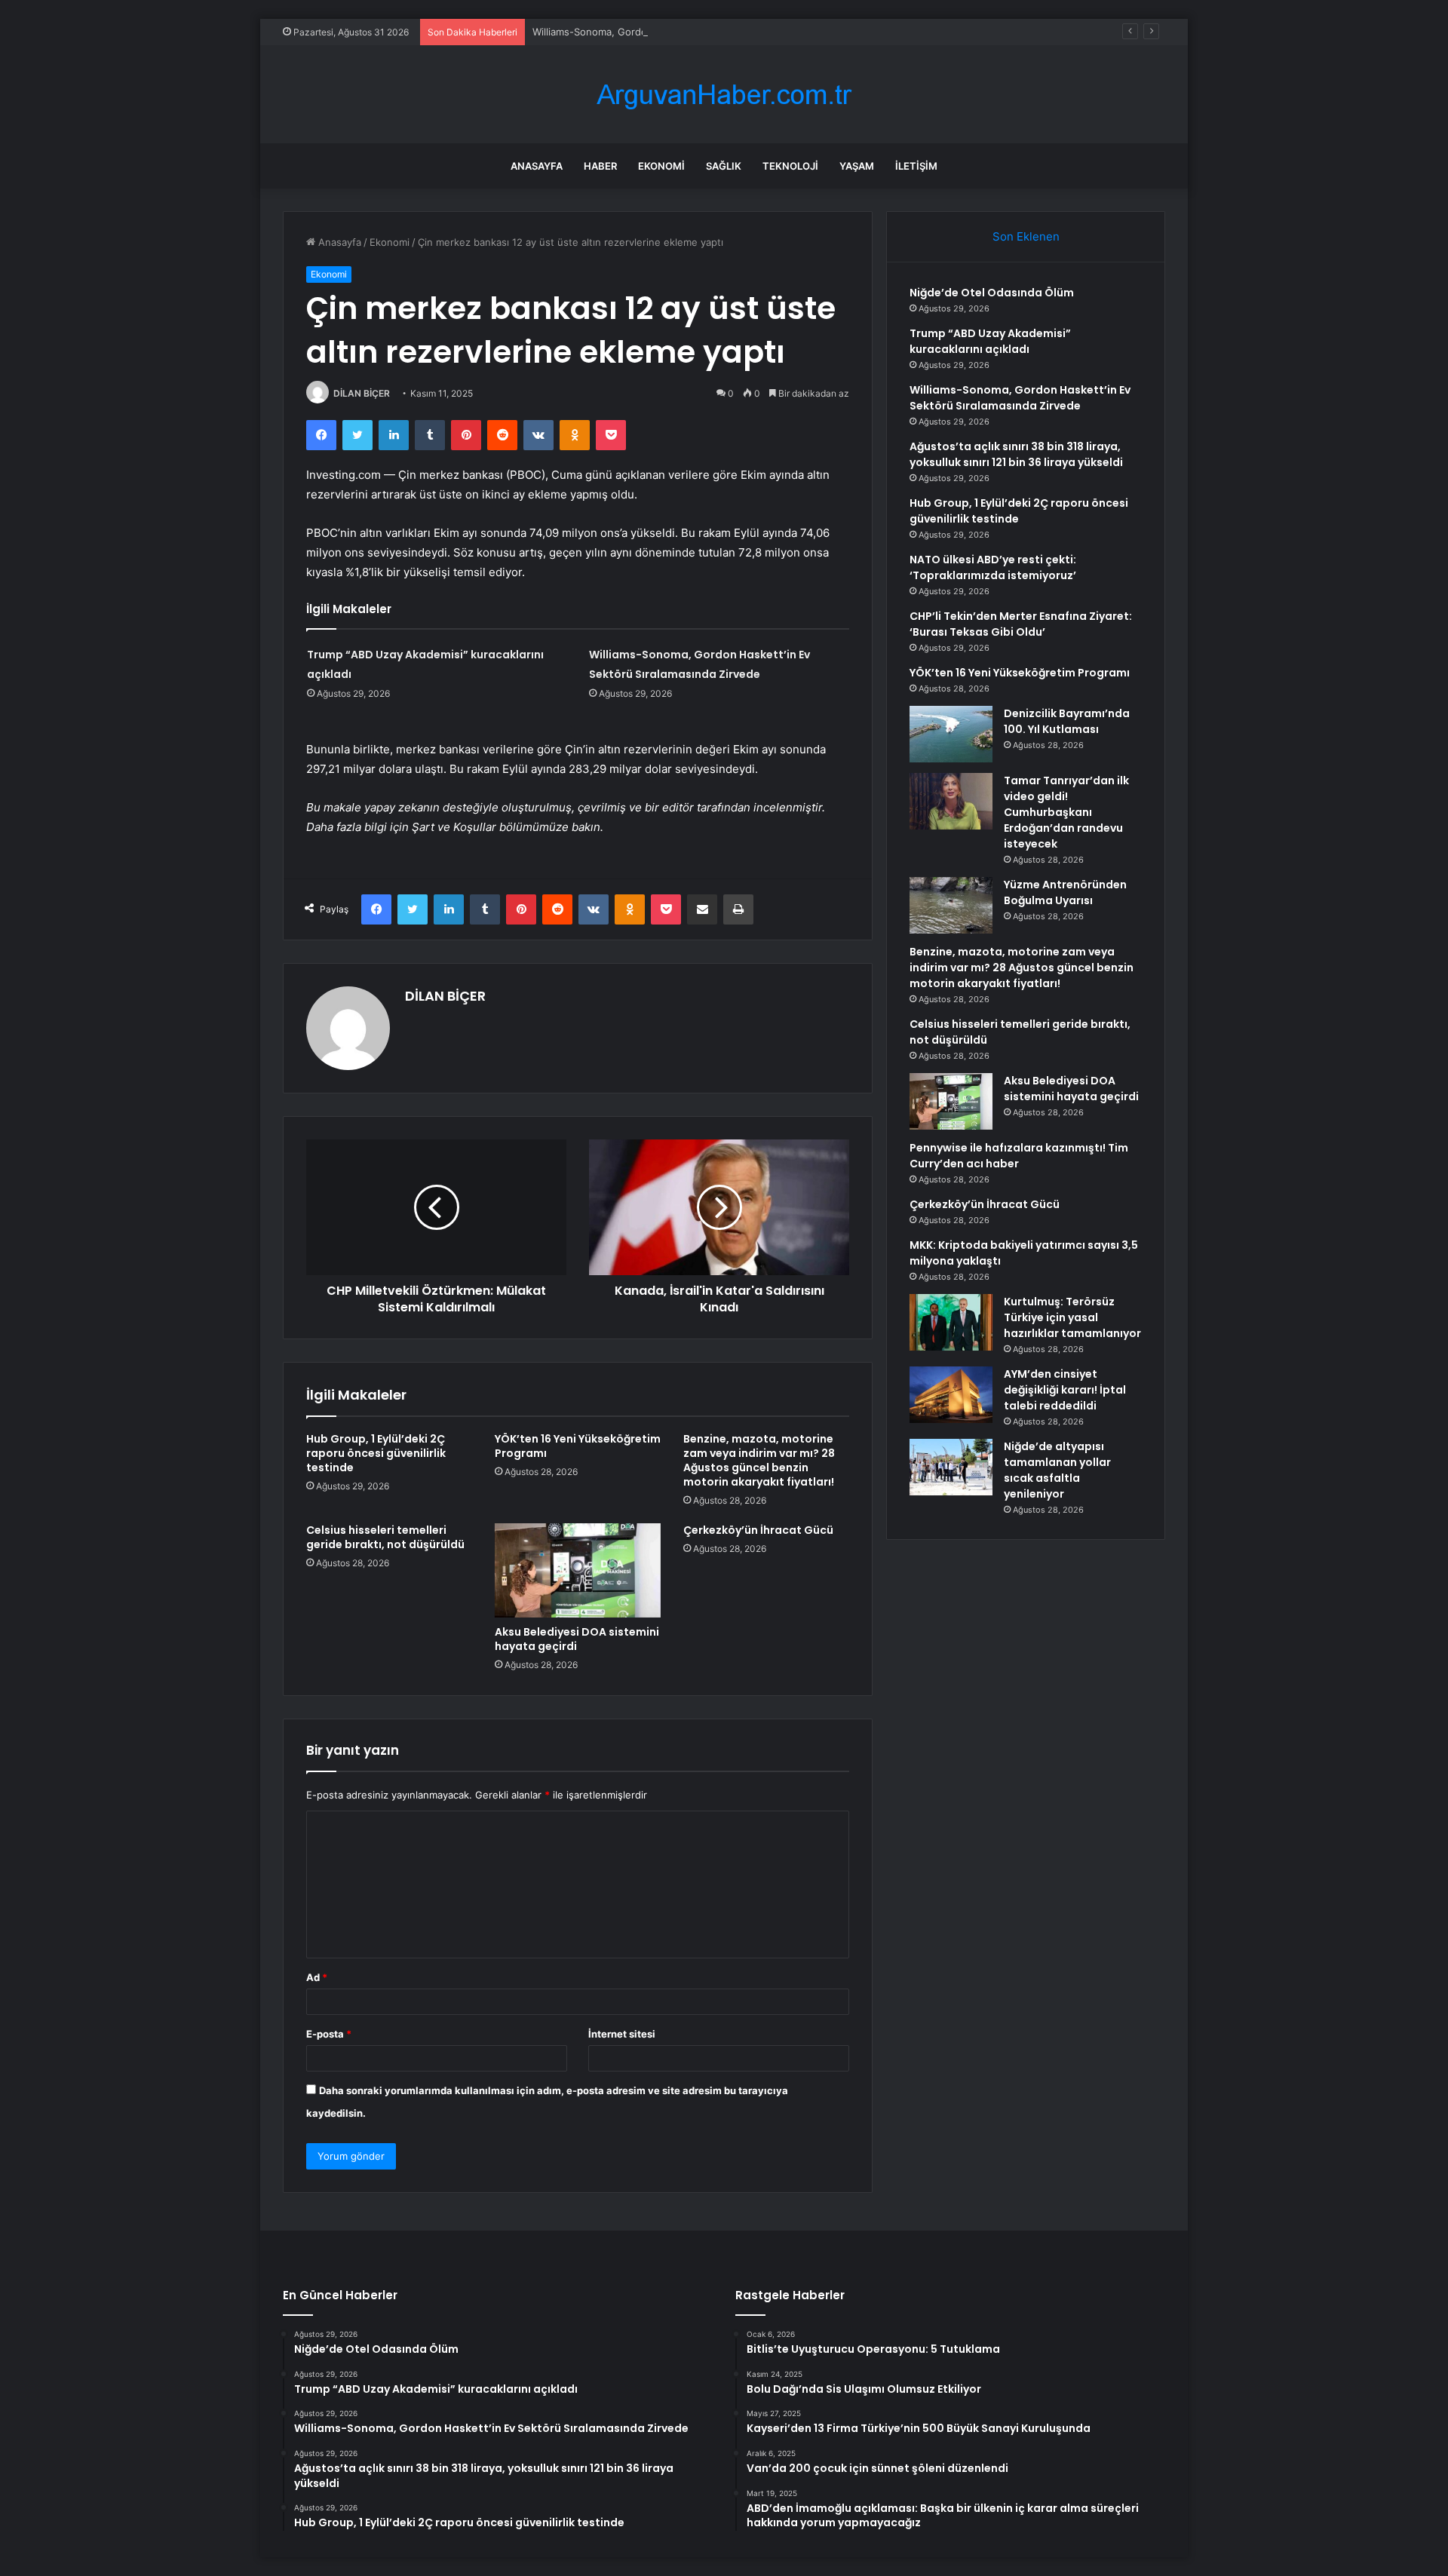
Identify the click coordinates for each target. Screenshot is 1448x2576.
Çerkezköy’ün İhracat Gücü (758, 1530)
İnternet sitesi (622, 2034)
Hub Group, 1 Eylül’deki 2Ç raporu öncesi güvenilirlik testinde (376, 1453)
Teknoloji (790, 166)
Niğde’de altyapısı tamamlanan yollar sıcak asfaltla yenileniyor (1057, 1470)
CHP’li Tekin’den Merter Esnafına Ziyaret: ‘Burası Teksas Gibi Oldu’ (1021, 624)
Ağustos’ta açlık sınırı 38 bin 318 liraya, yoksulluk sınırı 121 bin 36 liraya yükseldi (1016, 454)
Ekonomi (661, 166)
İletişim (916, 166)
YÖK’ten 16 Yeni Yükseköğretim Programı (578, 1446)
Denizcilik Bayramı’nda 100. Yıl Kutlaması (1067, 721)
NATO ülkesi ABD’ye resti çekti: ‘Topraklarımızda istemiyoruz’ (993, 567)
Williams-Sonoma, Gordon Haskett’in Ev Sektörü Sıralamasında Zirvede (697, 32)
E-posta (329, 2034)
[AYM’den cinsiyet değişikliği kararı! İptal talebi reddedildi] (951, 1395)
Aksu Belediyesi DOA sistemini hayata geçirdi (577, 1639)
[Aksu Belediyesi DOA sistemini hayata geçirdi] (578, 1570)
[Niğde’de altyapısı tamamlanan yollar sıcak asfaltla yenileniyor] (951, 1467)
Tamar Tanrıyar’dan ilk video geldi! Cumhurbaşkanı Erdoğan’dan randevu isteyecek (1066, 812)
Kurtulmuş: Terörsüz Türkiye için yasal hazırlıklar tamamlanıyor (1072, 1317)
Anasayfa (537, 166)
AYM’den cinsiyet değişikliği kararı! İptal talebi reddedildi (1065, 1390)
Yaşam (857, 166)
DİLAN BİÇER (362, 393)
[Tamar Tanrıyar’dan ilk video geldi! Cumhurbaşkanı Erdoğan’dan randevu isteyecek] (951, 801)
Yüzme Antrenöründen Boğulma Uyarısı (1065, 892)
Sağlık (724, 166)
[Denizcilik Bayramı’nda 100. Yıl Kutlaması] (951, 734)
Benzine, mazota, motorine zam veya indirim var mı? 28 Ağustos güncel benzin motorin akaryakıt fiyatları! (759, 1460)
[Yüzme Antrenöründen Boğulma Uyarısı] (951, 905)
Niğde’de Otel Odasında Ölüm (992, 293)
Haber (600, 166)
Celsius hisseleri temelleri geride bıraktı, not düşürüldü (385, 1537)
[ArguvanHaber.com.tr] (724, 95)
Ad (317, 1977)
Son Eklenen (1026, 236)
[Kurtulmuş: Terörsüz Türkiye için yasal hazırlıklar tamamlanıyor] (951, 1322)
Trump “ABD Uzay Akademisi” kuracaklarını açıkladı (990, 341)
